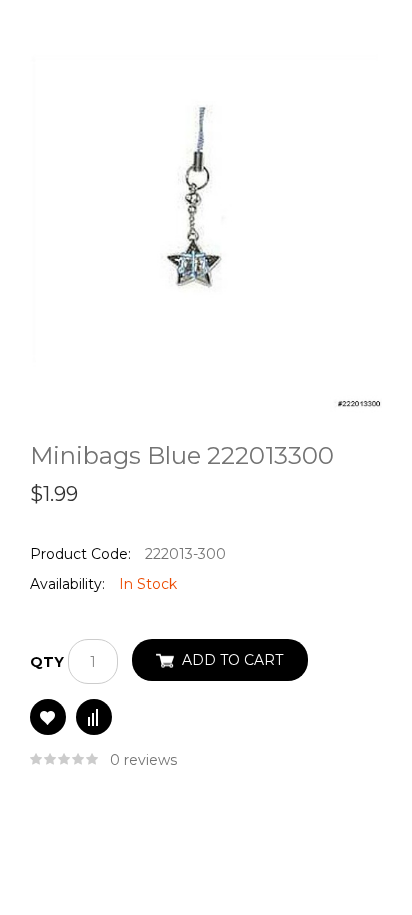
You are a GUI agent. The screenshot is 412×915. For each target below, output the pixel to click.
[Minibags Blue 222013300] (206, 230)
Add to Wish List (48, 717)
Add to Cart (232, 660)
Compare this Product (94, 717)
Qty (47, 662)
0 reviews (143, 760)
